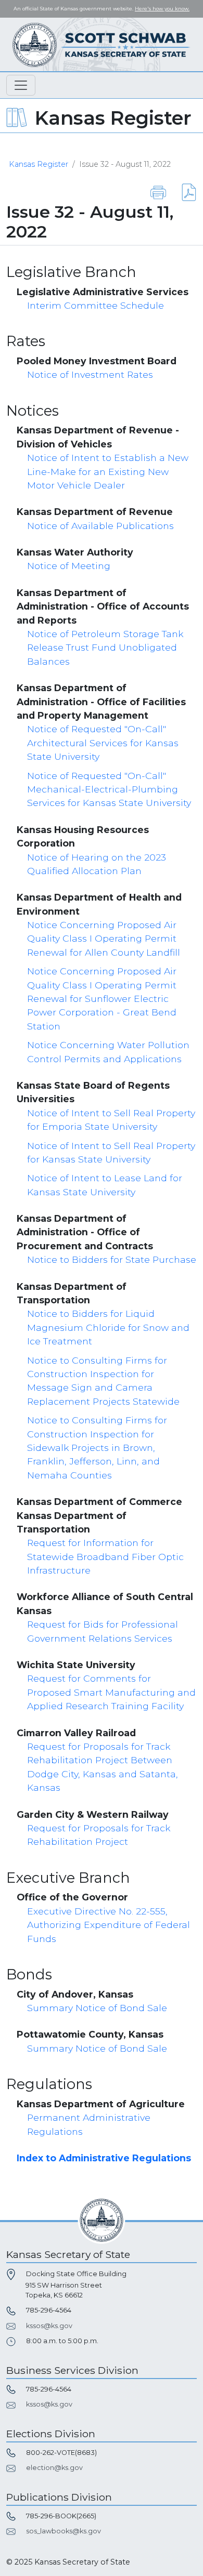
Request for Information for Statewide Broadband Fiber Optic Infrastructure (105, 1556)
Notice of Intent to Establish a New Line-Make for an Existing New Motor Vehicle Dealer (108, 471)
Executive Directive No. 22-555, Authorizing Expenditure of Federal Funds (109, 1925)
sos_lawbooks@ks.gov (64, 2531)
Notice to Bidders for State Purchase (112, 1259)
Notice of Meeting (69, 566)
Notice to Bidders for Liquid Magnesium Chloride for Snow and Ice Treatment (108, 1327)
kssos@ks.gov (49, 2326)
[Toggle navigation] (21, 85)
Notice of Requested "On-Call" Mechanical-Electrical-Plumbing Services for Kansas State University (109, 789)
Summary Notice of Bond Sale (97, 2008)
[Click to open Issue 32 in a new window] (182, 192)
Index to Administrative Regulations (104, 2158)
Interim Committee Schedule (96, 305)
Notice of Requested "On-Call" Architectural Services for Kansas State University (103, 743)
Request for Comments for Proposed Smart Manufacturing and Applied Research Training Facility (111, 1692)
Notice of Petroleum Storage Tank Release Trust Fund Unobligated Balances (105, 648)
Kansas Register (39, 164)
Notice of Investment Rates (90, 374)
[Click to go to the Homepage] (102, 44)
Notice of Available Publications (100, 526)
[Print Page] (158, 192)
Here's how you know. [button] (162, 9)
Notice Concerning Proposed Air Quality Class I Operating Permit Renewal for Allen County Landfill (104, 939)
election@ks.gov (54, 2468)
